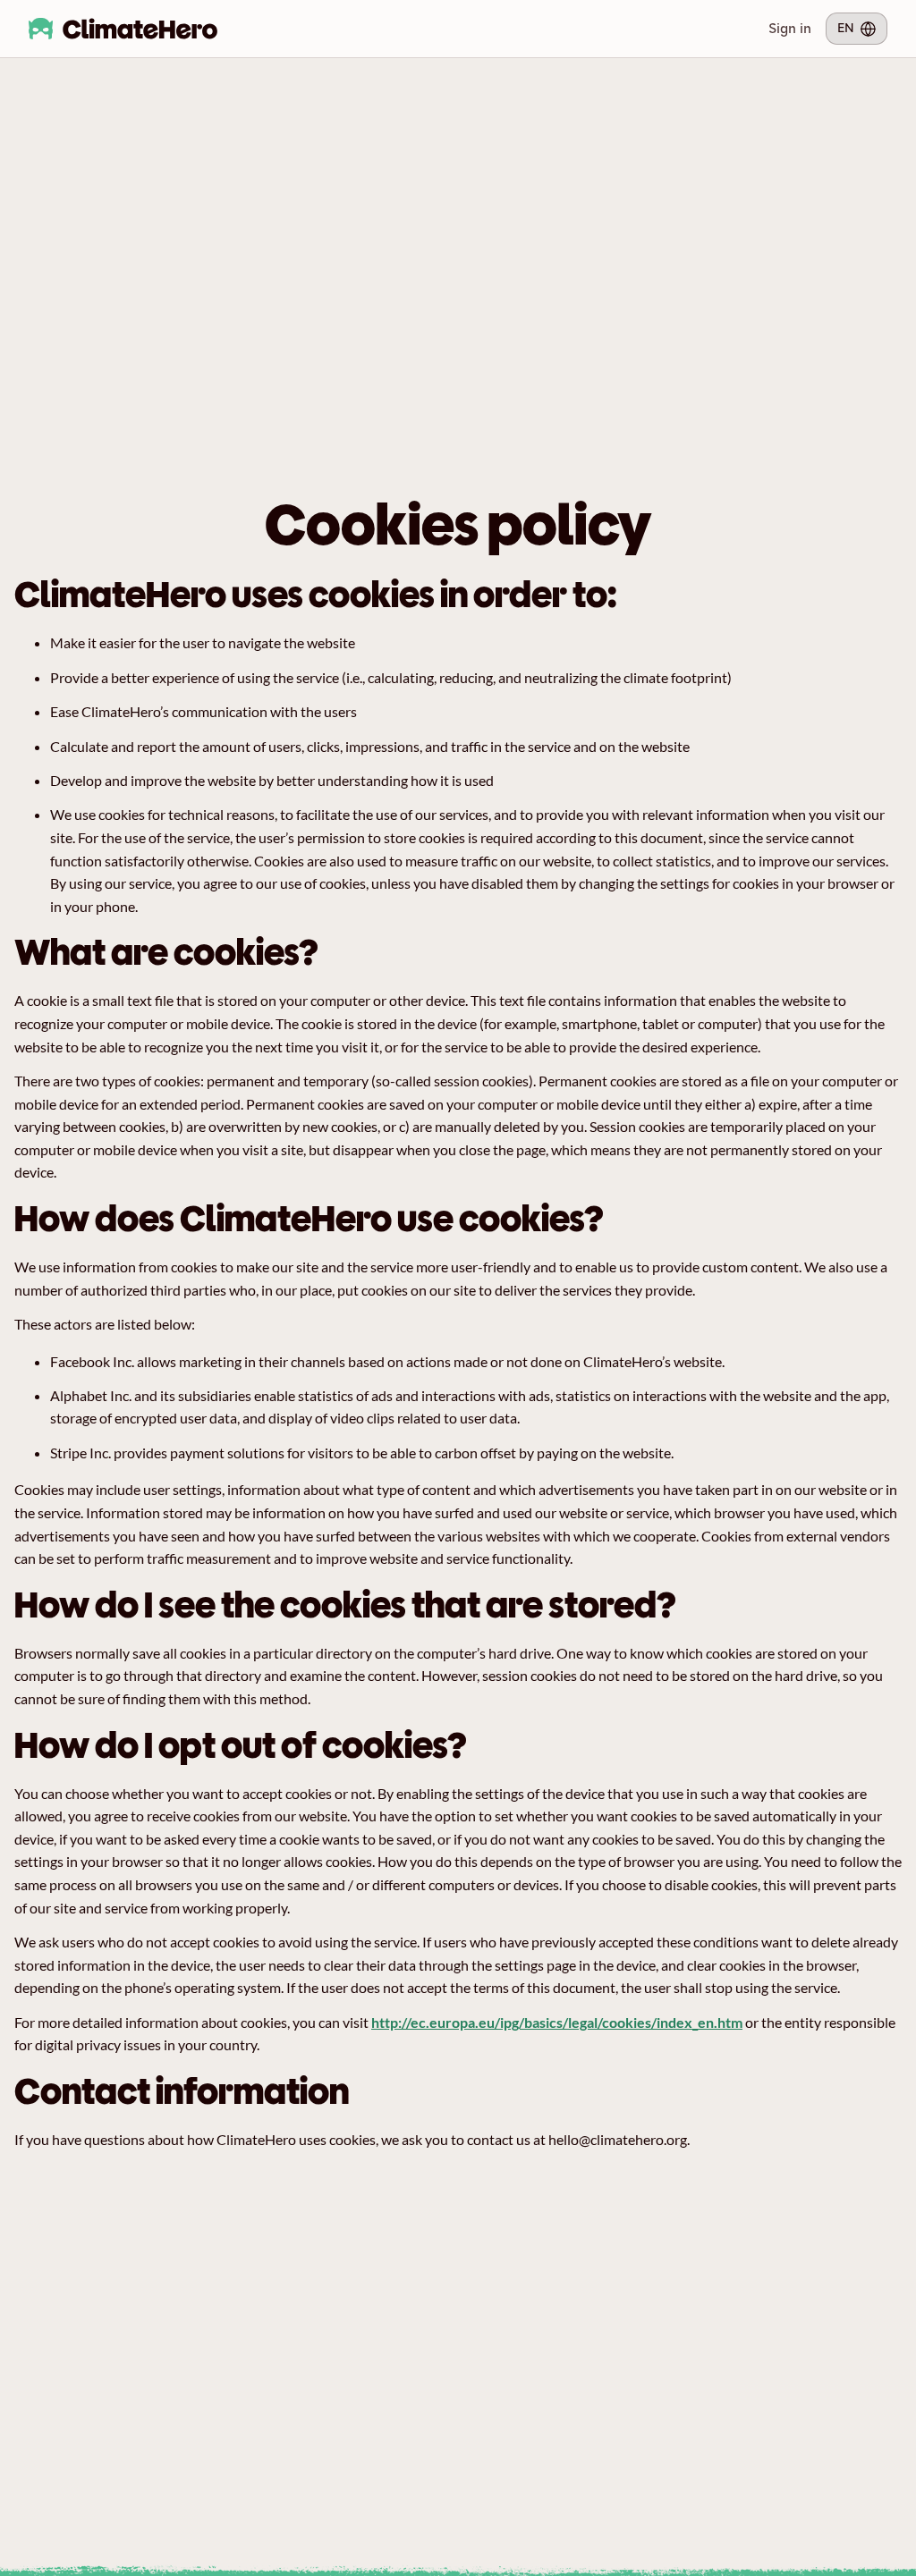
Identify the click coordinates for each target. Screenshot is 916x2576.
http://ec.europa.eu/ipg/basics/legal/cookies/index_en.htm (557, 2022)
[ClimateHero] (123, 29)
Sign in (790, 28)
